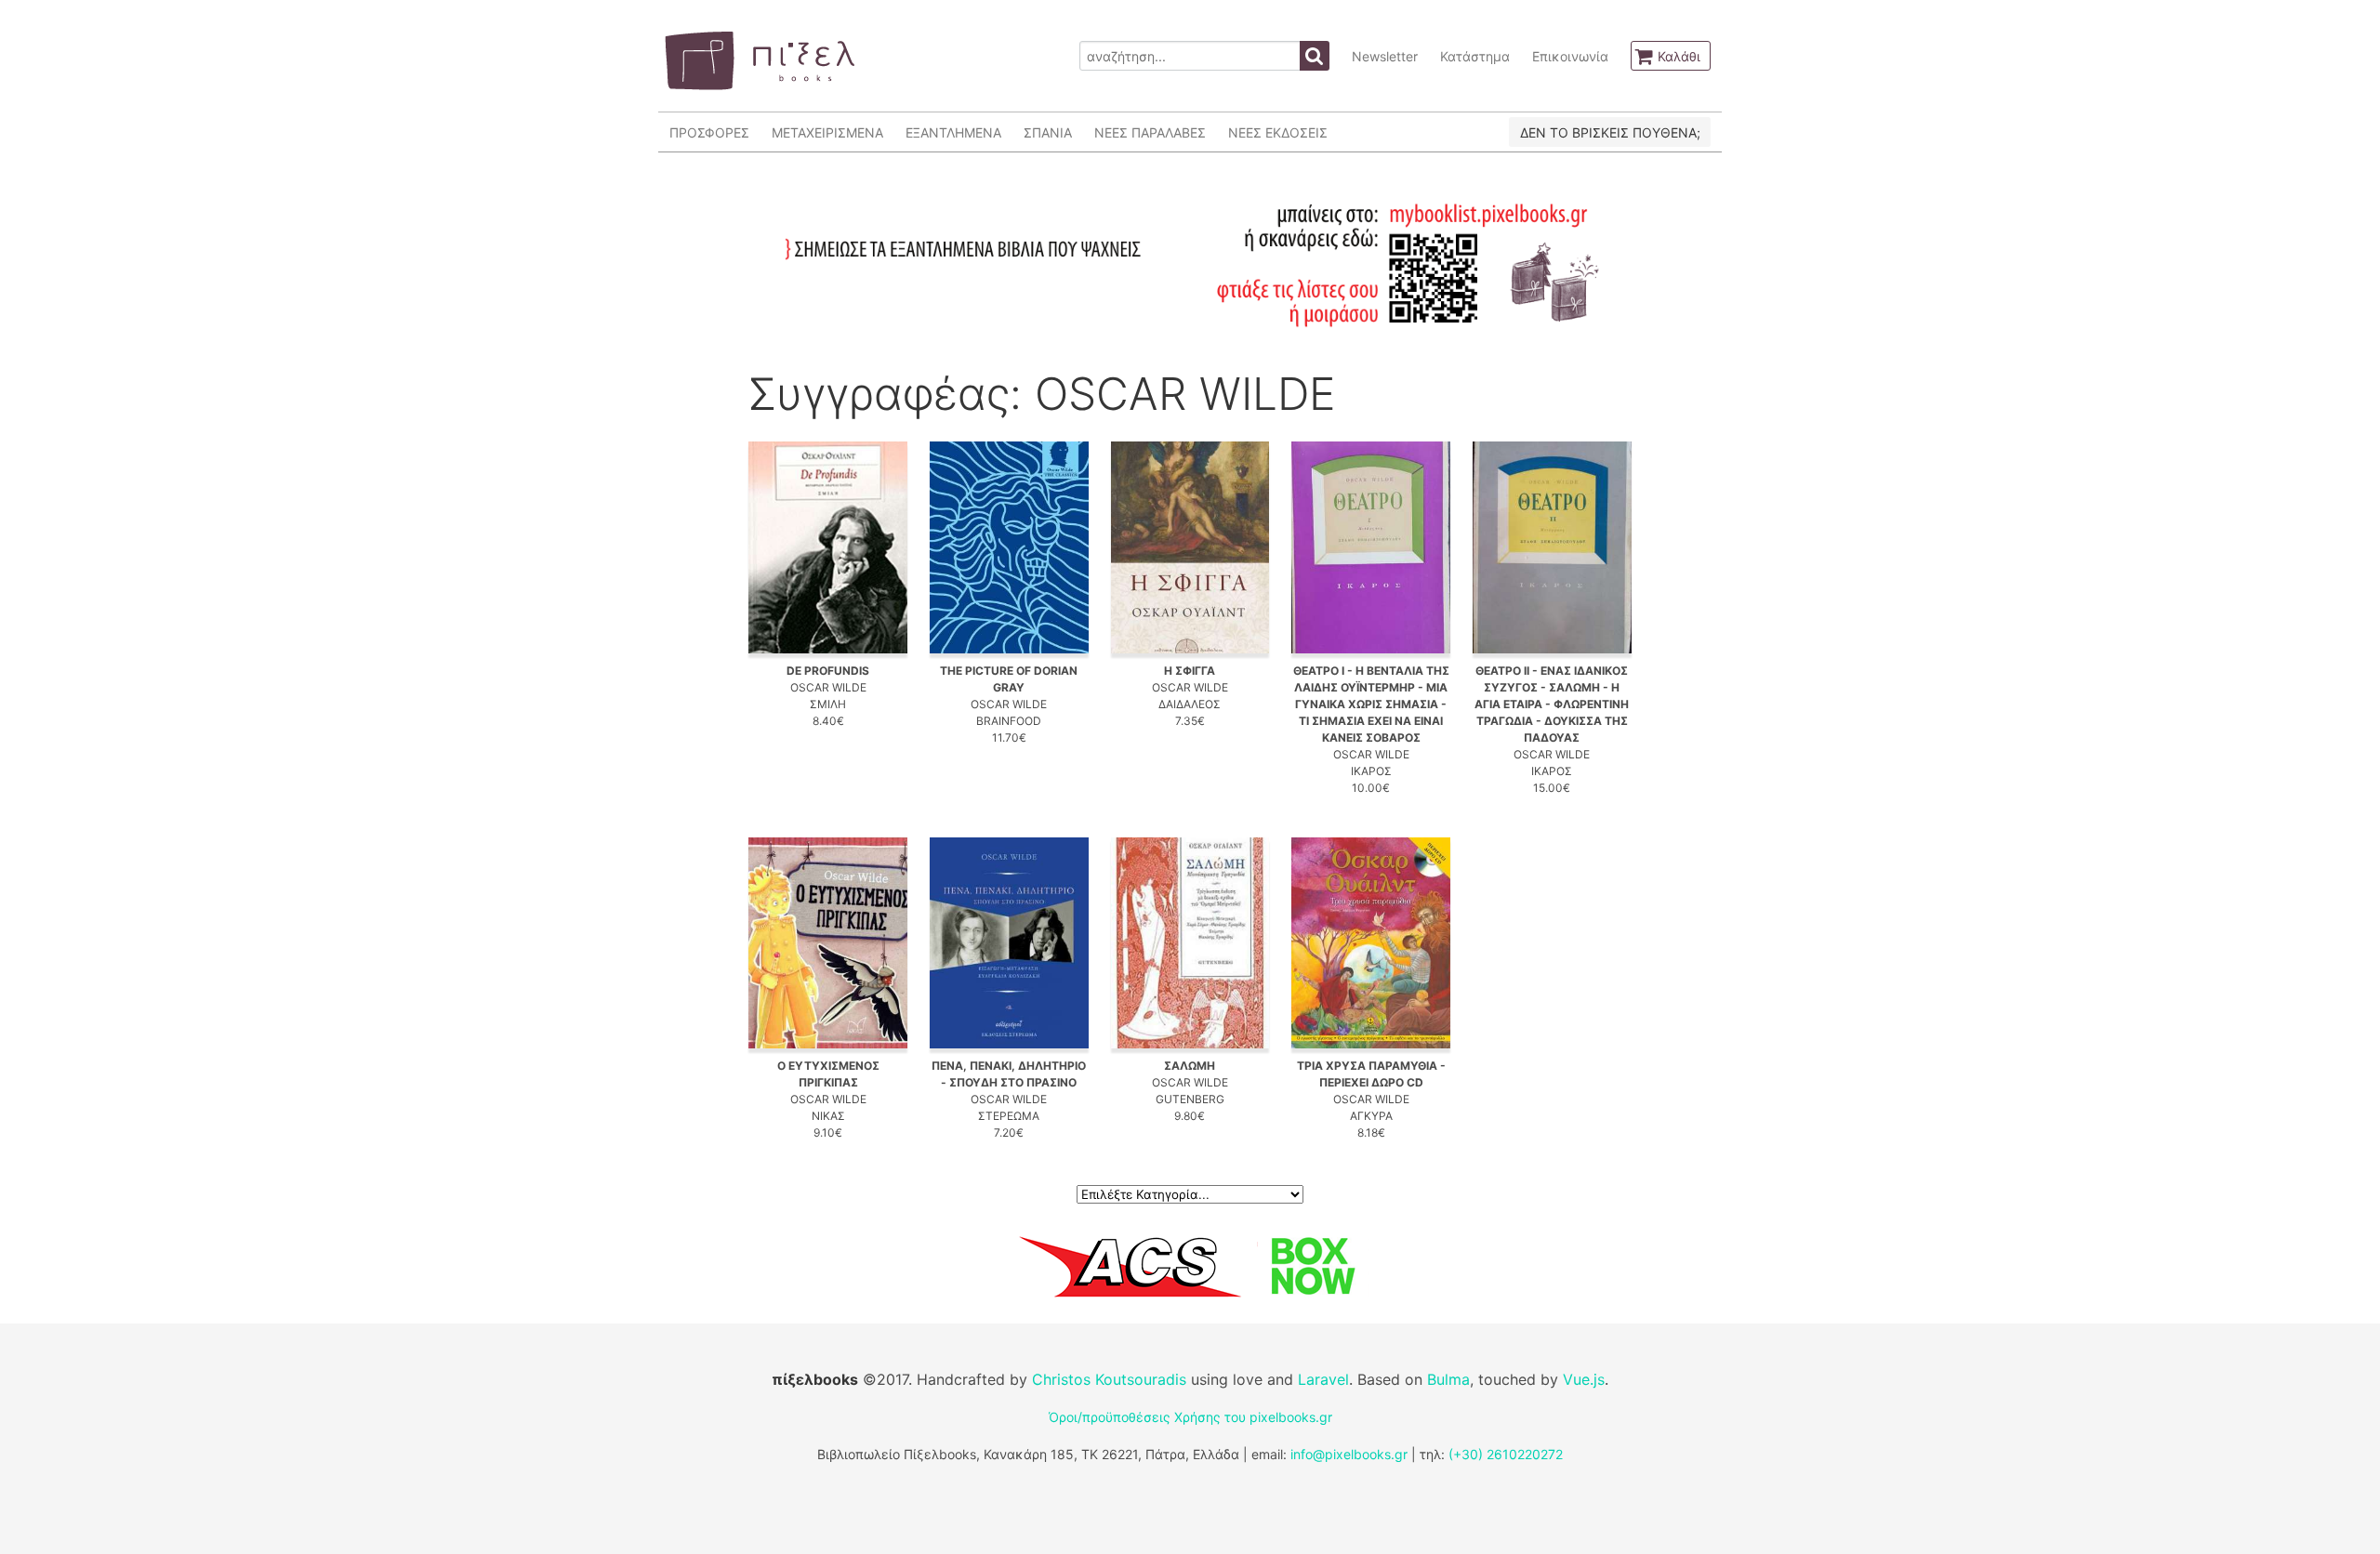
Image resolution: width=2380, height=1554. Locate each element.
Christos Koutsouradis (1109, 1379)
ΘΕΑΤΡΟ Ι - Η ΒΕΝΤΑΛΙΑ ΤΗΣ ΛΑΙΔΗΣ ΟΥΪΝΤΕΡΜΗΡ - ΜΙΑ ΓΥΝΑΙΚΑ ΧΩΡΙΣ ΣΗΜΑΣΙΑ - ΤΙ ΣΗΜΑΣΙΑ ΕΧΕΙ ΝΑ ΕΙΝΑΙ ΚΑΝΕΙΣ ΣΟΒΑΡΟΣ (1371, 704)
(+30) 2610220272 (1506, 1454)
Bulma (1448, 1379)
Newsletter (1385, 56)
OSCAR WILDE (828, 687)
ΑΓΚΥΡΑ (1371, 1116)
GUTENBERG (1190, 1099)
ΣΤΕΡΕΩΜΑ (1009, 1116)
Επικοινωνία (1570, 56)
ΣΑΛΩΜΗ (1190, 1066)
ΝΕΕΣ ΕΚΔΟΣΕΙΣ (1278, 132)
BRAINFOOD (1009, 721)
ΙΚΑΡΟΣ (1371, 771)
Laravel (1323, 1379)
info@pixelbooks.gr (1349, 1454)
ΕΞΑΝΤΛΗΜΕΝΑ (953, 132)
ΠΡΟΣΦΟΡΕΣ (709, 132)
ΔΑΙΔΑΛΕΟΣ (1190, 704)
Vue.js (1584, 1379)
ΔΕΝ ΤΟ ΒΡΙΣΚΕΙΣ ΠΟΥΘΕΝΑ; (1610, 132)
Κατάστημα (1475, 56)
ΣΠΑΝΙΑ (1048, 132)
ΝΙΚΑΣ (828, 1116)
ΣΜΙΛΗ (828, 704)
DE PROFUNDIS (828, 671)
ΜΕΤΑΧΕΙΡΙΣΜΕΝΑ (827, 132)
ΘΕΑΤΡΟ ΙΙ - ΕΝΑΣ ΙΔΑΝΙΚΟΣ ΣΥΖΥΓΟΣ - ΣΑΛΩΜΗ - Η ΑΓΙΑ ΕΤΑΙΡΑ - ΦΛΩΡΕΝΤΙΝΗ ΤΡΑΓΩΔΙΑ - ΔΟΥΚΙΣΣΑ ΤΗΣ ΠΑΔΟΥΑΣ (1552, 704)
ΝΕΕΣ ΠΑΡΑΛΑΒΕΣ (1150, 132)
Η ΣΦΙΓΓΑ (1190, 671)
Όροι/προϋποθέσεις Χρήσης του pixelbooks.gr (1190, 1417)
